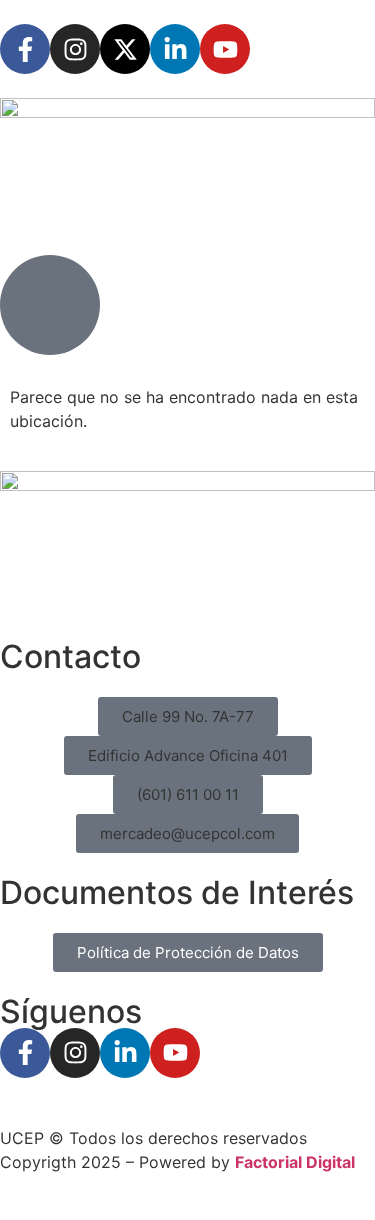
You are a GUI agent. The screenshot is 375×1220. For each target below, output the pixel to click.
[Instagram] (75, 49)
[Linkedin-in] (175, 49)
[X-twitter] (125, 49)
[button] (188, 716)
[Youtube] (225, 49)
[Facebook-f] (25, 49)
